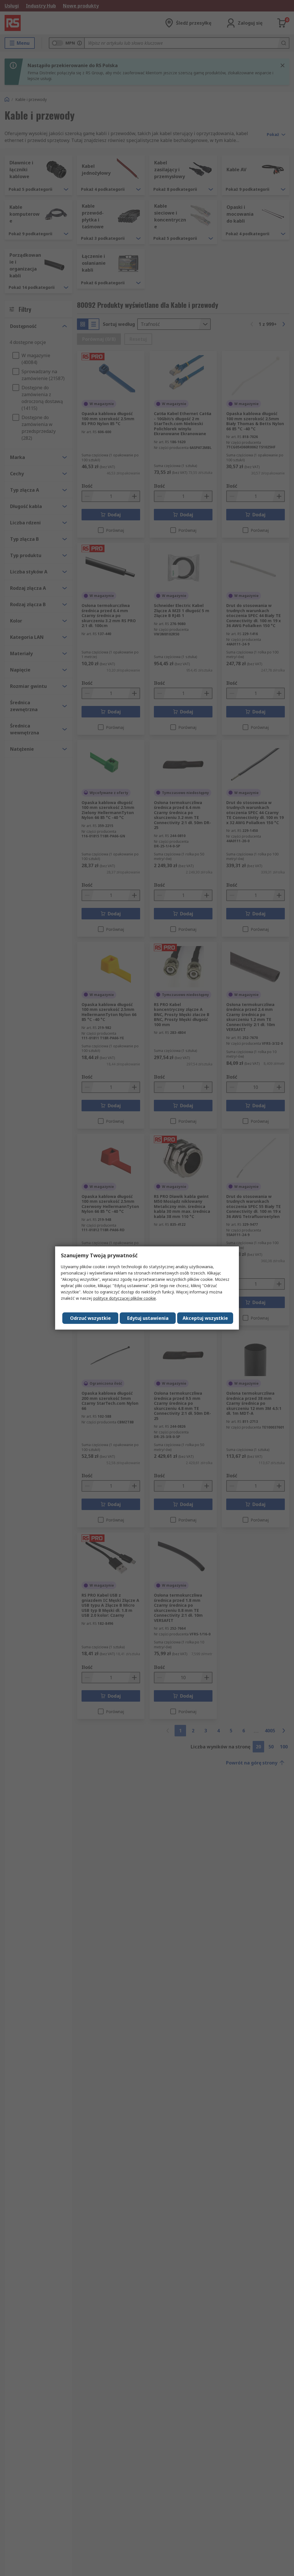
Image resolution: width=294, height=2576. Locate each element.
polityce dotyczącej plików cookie (125, 1298)
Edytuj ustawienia (148, 1318)
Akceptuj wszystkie (205, 1318)
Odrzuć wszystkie (90, 1318)
